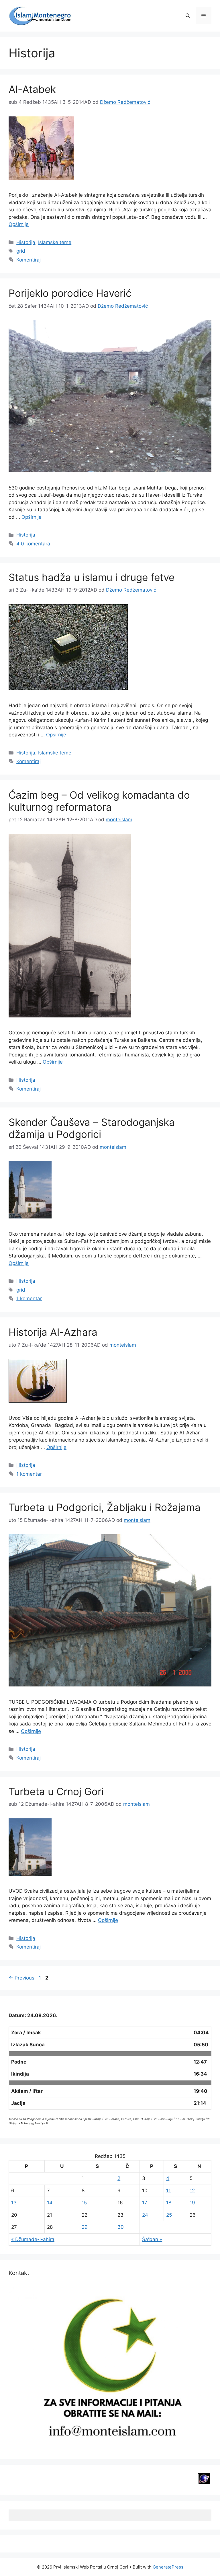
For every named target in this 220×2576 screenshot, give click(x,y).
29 (85, 2227)
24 (145, 2215)
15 (84, 2203)
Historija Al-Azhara (53, 1332)
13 (14, 2203)
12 (192, 2191)
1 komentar (29, 1298)
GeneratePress (168, 2567)
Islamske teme (55, 242)
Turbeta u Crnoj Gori (56, 1791)
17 (145, 2203)
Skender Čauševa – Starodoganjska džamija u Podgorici (92, 1128)
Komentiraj (29, 260)
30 (121, 2227)
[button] (188, 16)
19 (192, 2203)
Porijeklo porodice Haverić (70, 293)
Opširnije (19, 224)
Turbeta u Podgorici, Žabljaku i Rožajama (105, 1507)
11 (168, 2191)
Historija (26, 242)
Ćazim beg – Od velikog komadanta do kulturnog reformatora (99, 801)
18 (169, 2203)
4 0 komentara (33, 544)
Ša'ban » (152, 2239)
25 (169, 2215)
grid (21, 251)
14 (50, 2203)
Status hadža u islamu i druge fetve (92, 577)
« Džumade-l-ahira (33, 2239)
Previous (21, 1978)
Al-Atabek (32, 89)
